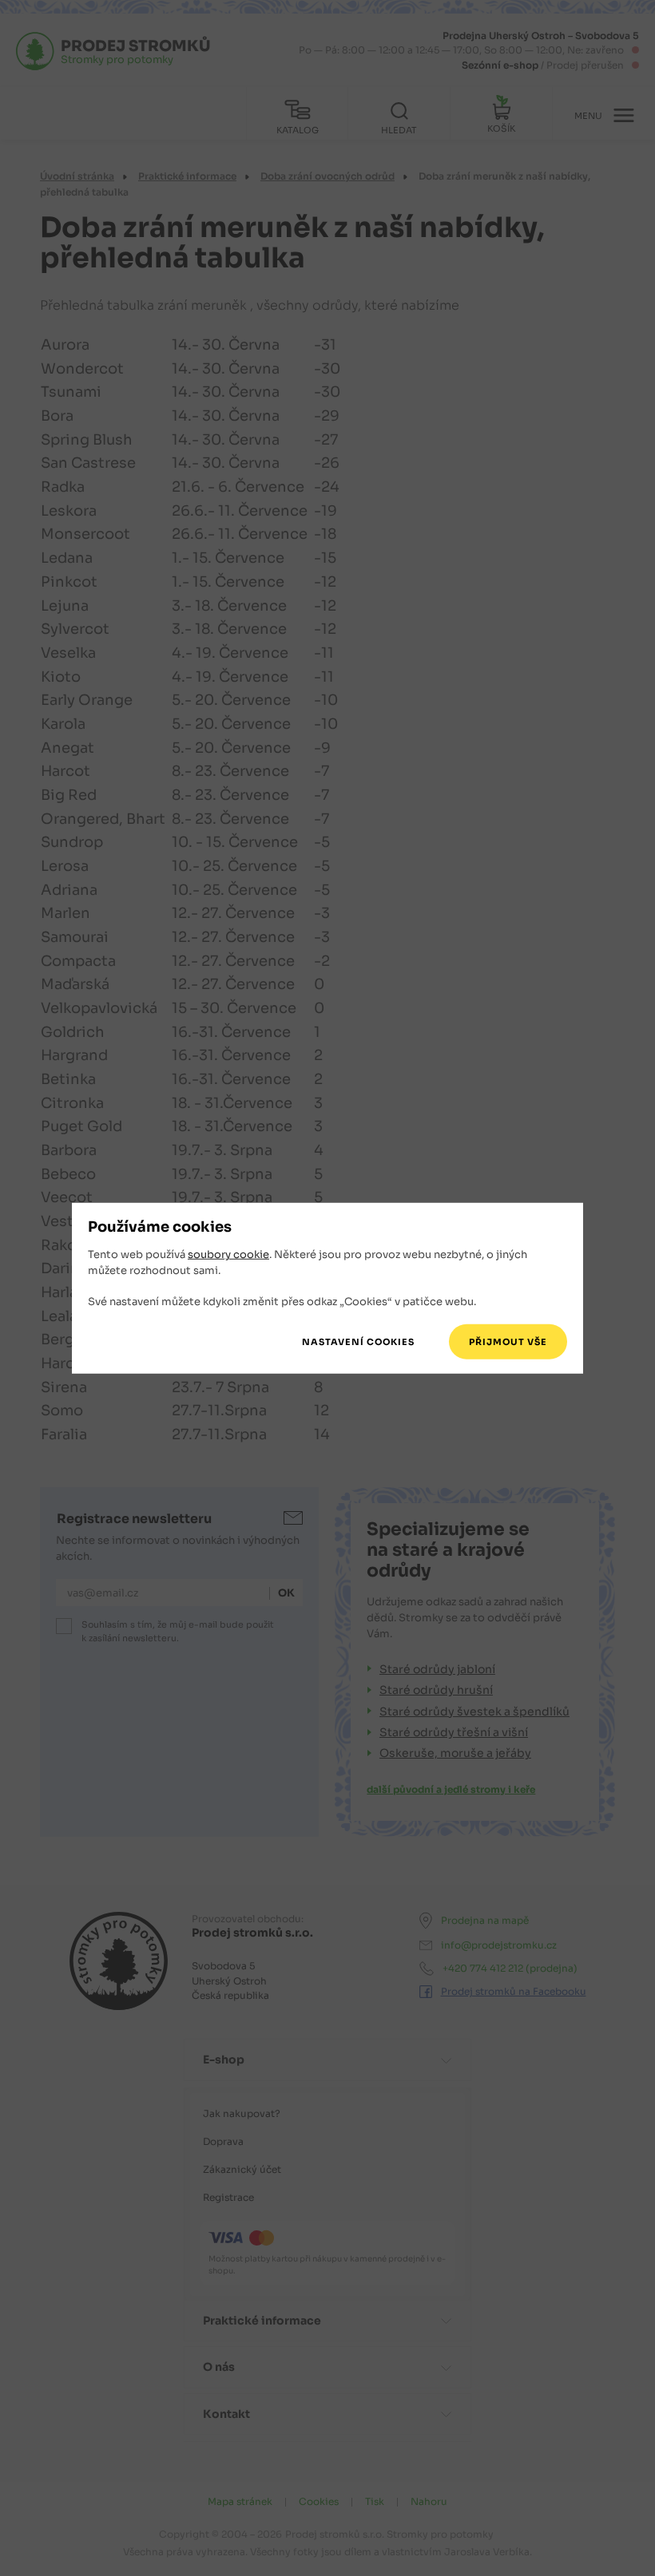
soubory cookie (228, 1254)
